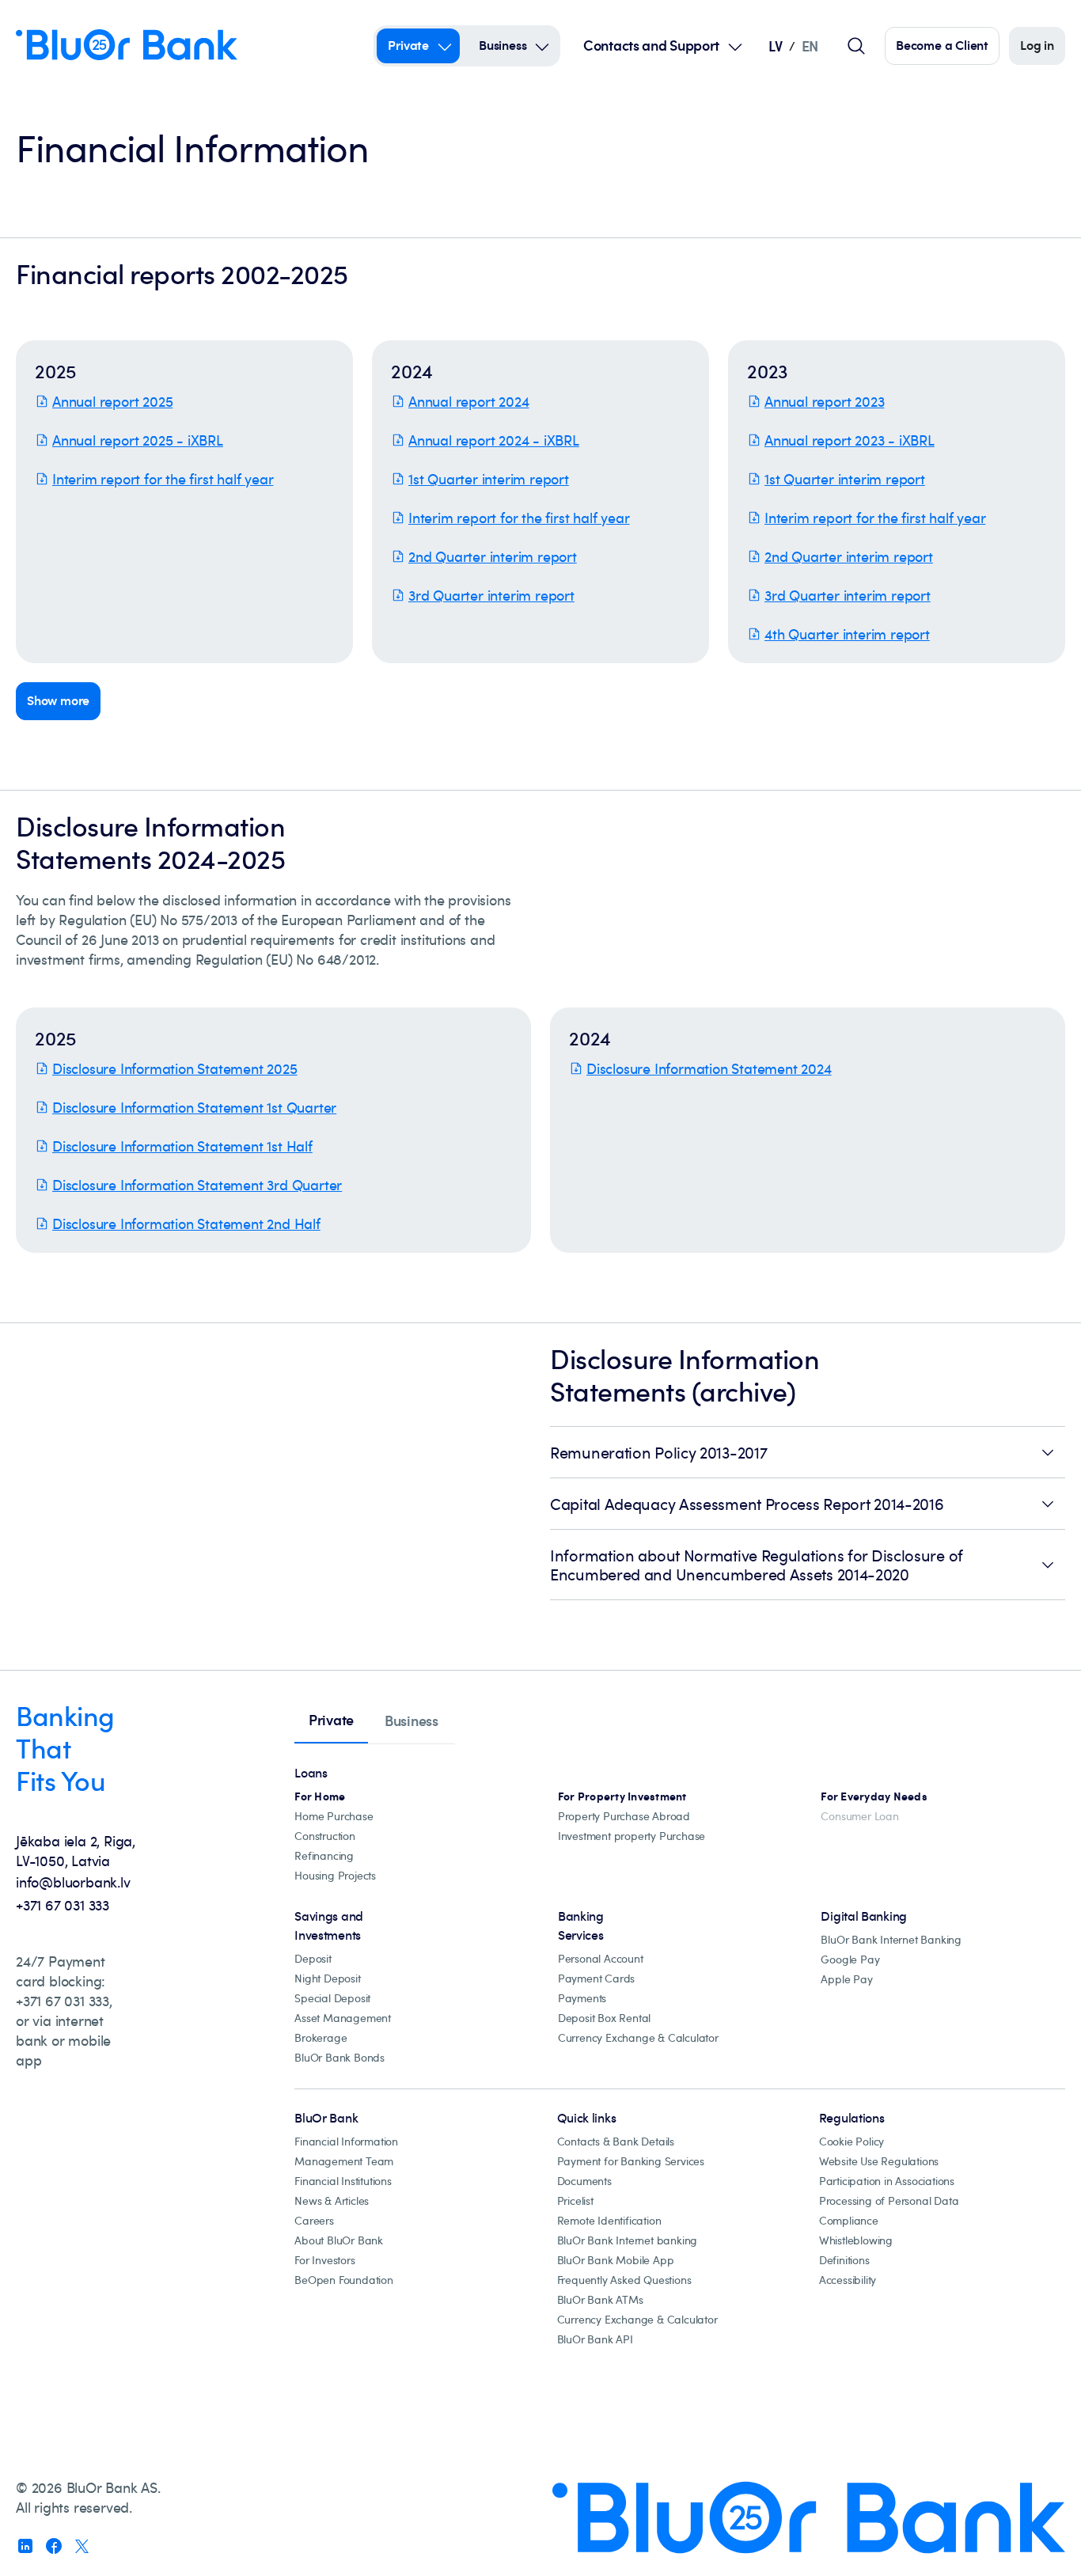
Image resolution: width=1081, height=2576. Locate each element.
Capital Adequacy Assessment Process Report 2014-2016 (747, 1504)
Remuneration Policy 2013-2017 (658, 1452)
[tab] (331, 1721)
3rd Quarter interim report (491, 595)
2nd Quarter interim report (493, 556)
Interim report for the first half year (163, 479)
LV (775, 46)
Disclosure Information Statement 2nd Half (186, 1224)
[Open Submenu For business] (542, 46)
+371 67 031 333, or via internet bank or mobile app (64, 2030)
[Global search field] (856, 46)
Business (503, 45)
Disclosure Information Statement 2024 (709, 1068)
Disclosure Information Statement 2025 (175, 1068)
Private (408, 45)
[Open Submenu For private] (445, 46)
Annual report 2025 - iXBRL (138, 440)
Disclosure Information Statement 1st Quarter (194, 1107)
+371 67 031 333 (63, 1905)
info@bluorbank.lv (73, 1882)
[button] (184, 502)
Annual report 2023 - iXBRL (850, 440)
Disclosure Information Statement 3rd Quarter (197, 1185)
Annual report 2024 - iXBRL (494, 440)
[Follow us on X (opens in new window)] (82, 2546)
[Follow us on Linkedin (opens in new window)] (25, 2546)
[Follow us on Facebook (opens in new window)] (54, 2546)
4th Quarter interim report (847, 634)
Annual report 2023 (824, 401)
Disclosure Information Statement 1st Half (182, 1146)
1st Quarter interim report (489, 479)
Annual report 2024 (468, 401)
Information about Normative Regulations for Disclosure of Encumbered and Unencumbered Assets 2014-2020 (757, 1565)
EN (810, 46)
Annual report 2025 (112, 401)
